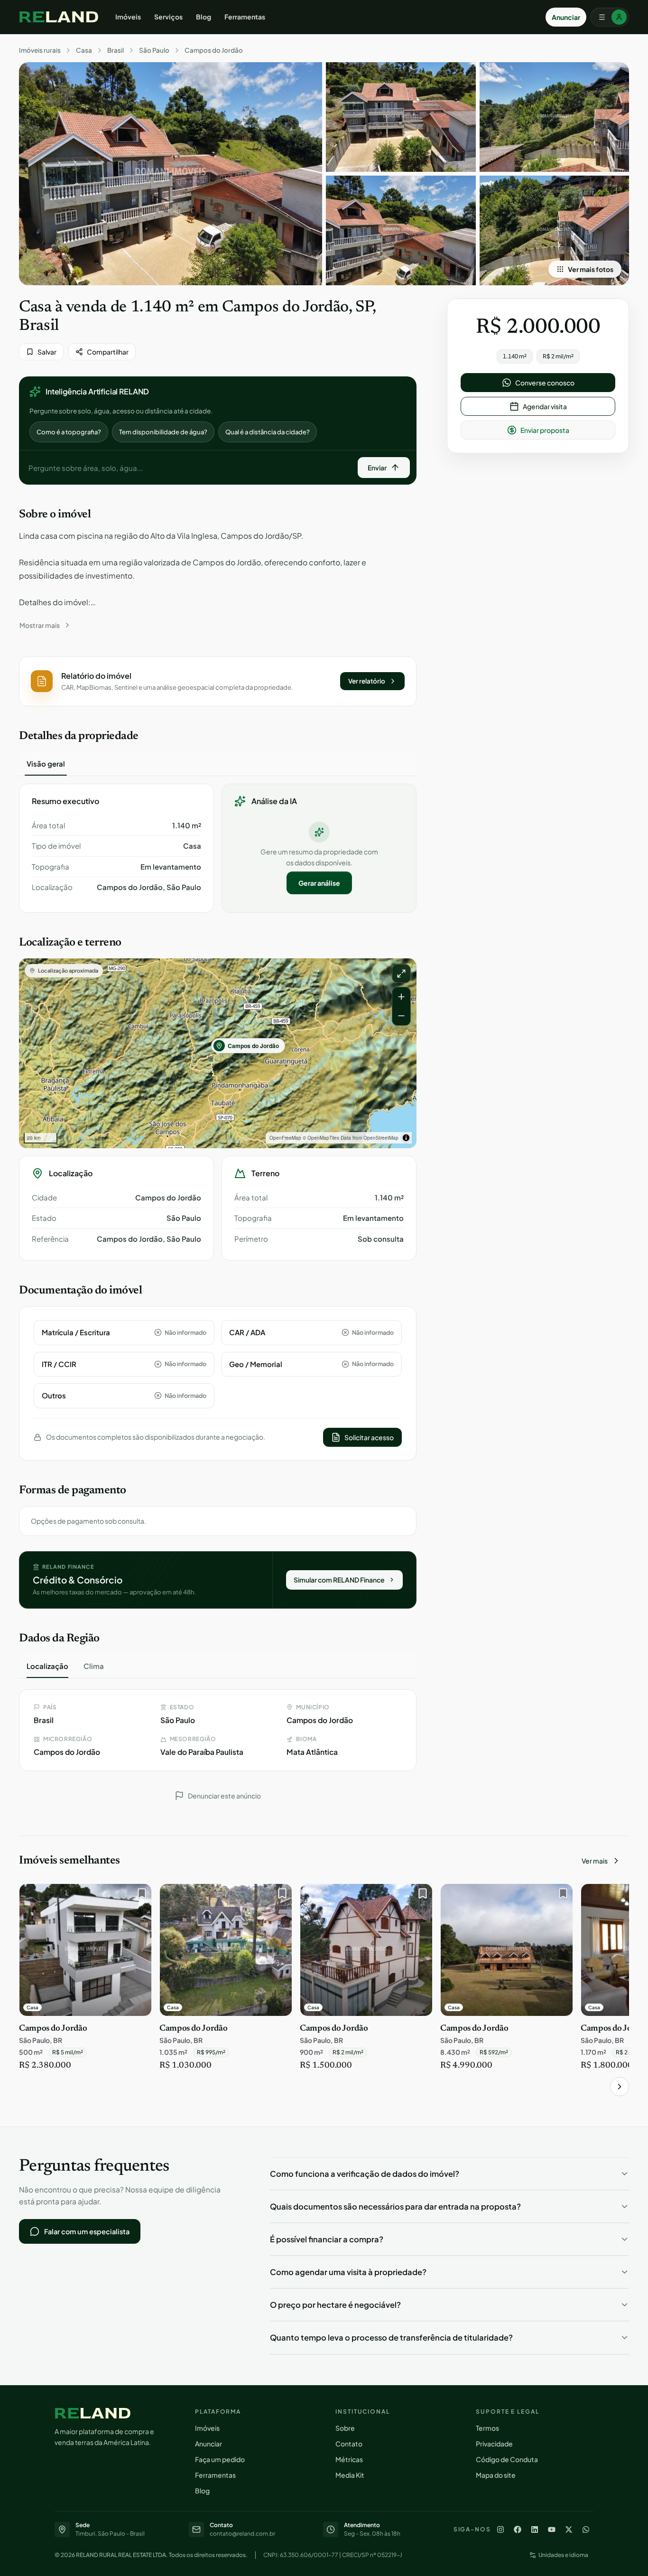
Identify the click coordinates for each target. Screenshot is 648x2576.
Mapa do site (496, 2475)
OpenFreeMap (285, 1138)
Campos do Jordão (214, 50)
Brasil (116, 50)
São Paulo (154, 50)
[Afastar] (401, 1016)
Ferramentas (245, 17)
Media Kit (350, 2475)
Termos (487, 2428)
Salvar (47, 352)
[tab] (46, 764)
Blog (204, 17)
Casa (84, 50)
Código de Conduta (507, 2459)
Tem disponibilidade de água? (163, 432)
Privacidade (494, 2444)
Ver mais (595, 1861)
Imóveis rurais (40, 50)
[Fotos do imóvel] (171, 174)
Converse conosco (545, 383)
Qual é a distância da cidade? (268, 432)
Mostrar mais (40, 625)
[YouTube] (552, 2529)
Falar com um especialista (87, 2231)
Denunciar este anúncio (224, 1796)
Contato (349, 2444)
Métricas (349, 2459)
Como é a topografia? (69, 432)
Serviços (168, 17)
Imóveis (128, 17)
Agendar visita (545, 406)
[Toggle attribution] (406, 1138)
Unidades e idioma (563, 2555)
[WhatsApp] (586, 2529)
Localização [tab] (47, 1666)
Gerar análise (319, 883)
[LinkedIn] (535, 2529)
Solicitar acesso (369, 1437)
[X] (569, 2529)
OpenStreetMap (381, 1138)
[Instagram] (500, 2529)
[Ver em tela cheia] (401, 974)
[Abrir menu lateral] (610, 17)
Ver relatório (367, 681)
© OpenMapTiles (321, 1138)
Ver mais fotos (591, 269)
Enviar (377, 468)
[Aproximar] (401, 997)
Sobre (345, 2428)
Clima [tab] (94, 1666)
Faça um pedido (220, 2459)
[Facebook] (518, 2529)
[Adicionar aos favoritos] (139, 1896)
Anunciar (566, 17)
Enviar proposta (545, 430)
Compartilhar (108, 352)
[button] (218, 681)
